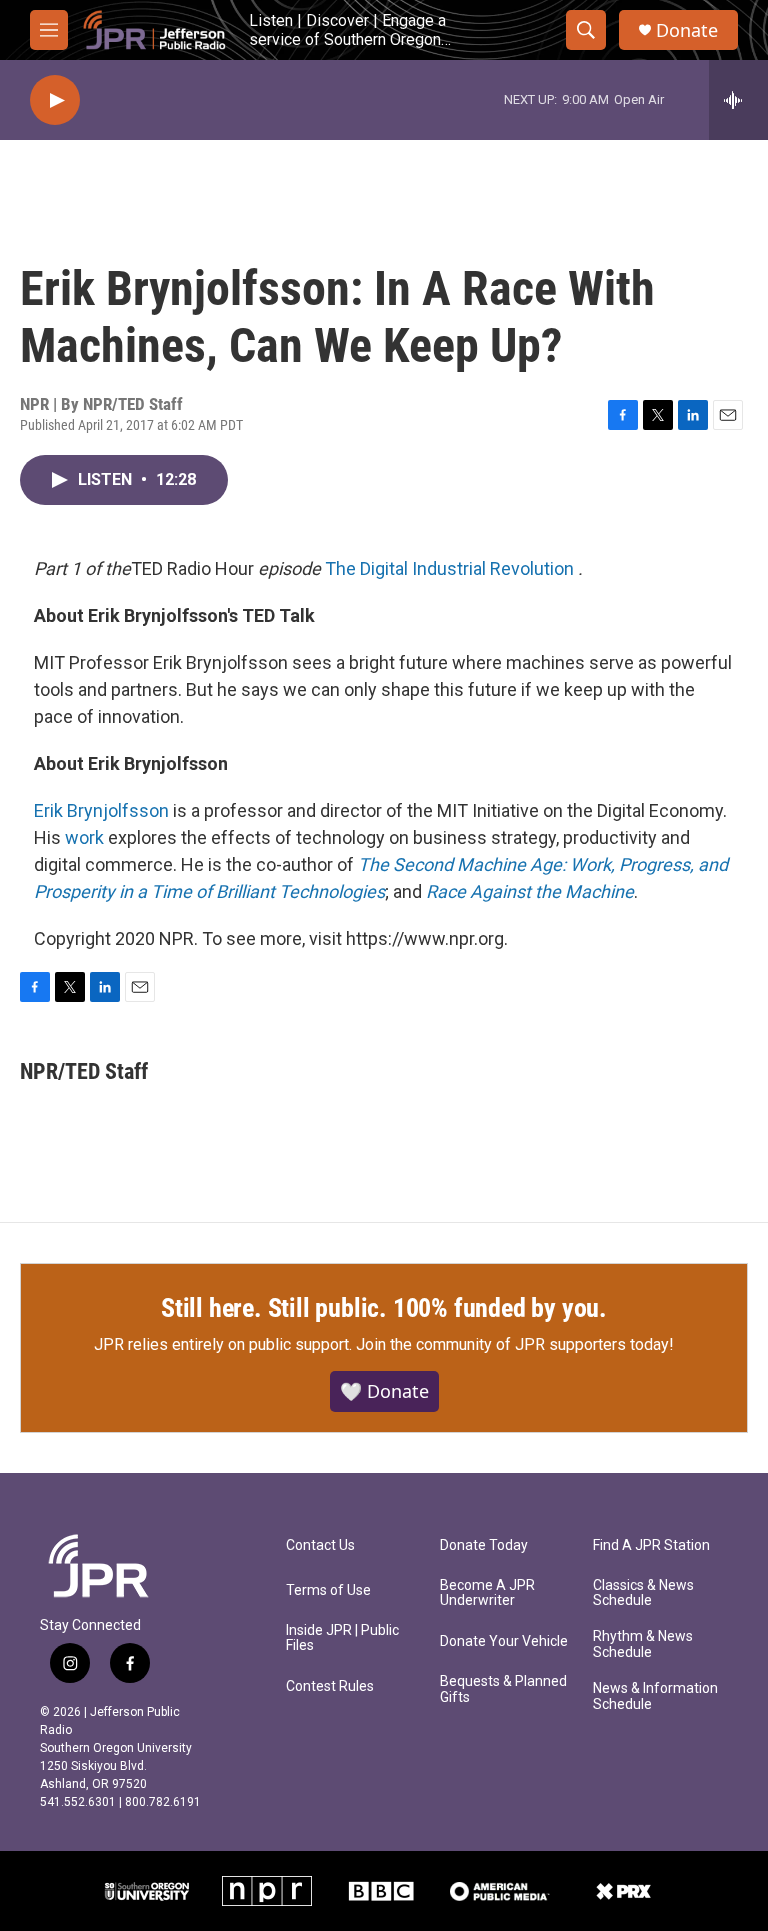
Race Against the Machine (530, 891)
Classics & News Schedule (643, 1593)
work (84, 837)
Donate (687, 30)
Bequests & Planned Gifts (503, 1689)
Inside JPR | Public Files (342, 1638)
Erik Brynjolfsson (101, 810)
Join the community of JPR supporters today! (515, 1344)
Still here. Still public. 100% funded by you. (384, 1308)
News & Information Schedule (655, 1696)
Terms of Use (328, 1590)
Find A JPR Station (651, 1545)
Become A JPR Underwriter (487, 1593)
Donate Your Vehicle (504, 1641)
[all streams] (738, 100)
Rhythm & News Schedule (643, 1644)
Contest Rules (330, 1686)
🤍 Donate (384, 1391)
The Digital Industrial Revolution (449, 568)
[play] (55, 100)
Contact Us (320, 1545)
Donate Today (484, 1545)
